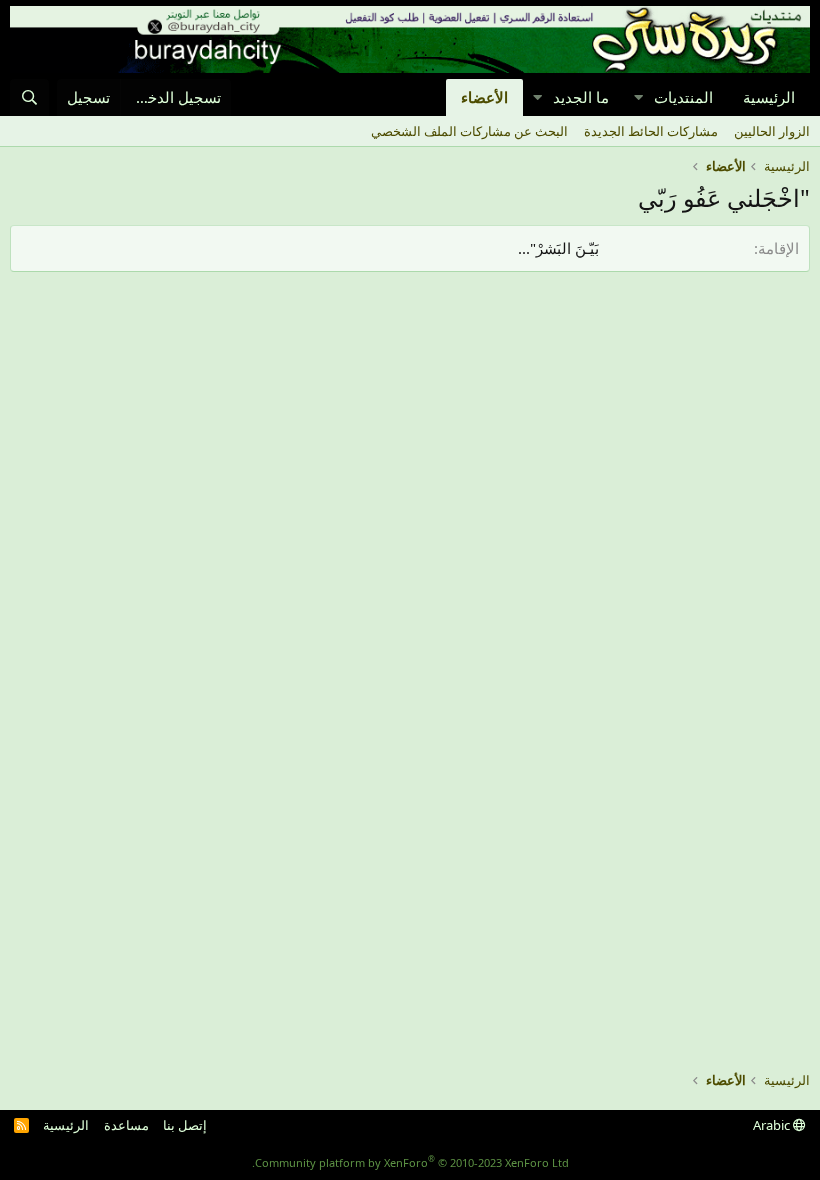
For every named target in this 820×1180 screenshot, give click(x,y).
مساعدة (126, 1125)
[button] (638, 97)
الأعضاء (484, 97)
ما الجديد (581, 97)
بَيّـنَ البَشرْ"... (558, 248)
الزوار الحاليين (772, 131)
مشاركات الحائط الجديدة (651, 131)
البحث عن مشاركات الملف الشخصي (469, 131)
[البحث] (29, 97)
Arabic (773, 1125)
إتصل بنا (185, 1125)
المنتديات (683, 97)
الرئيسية (769, 97)
